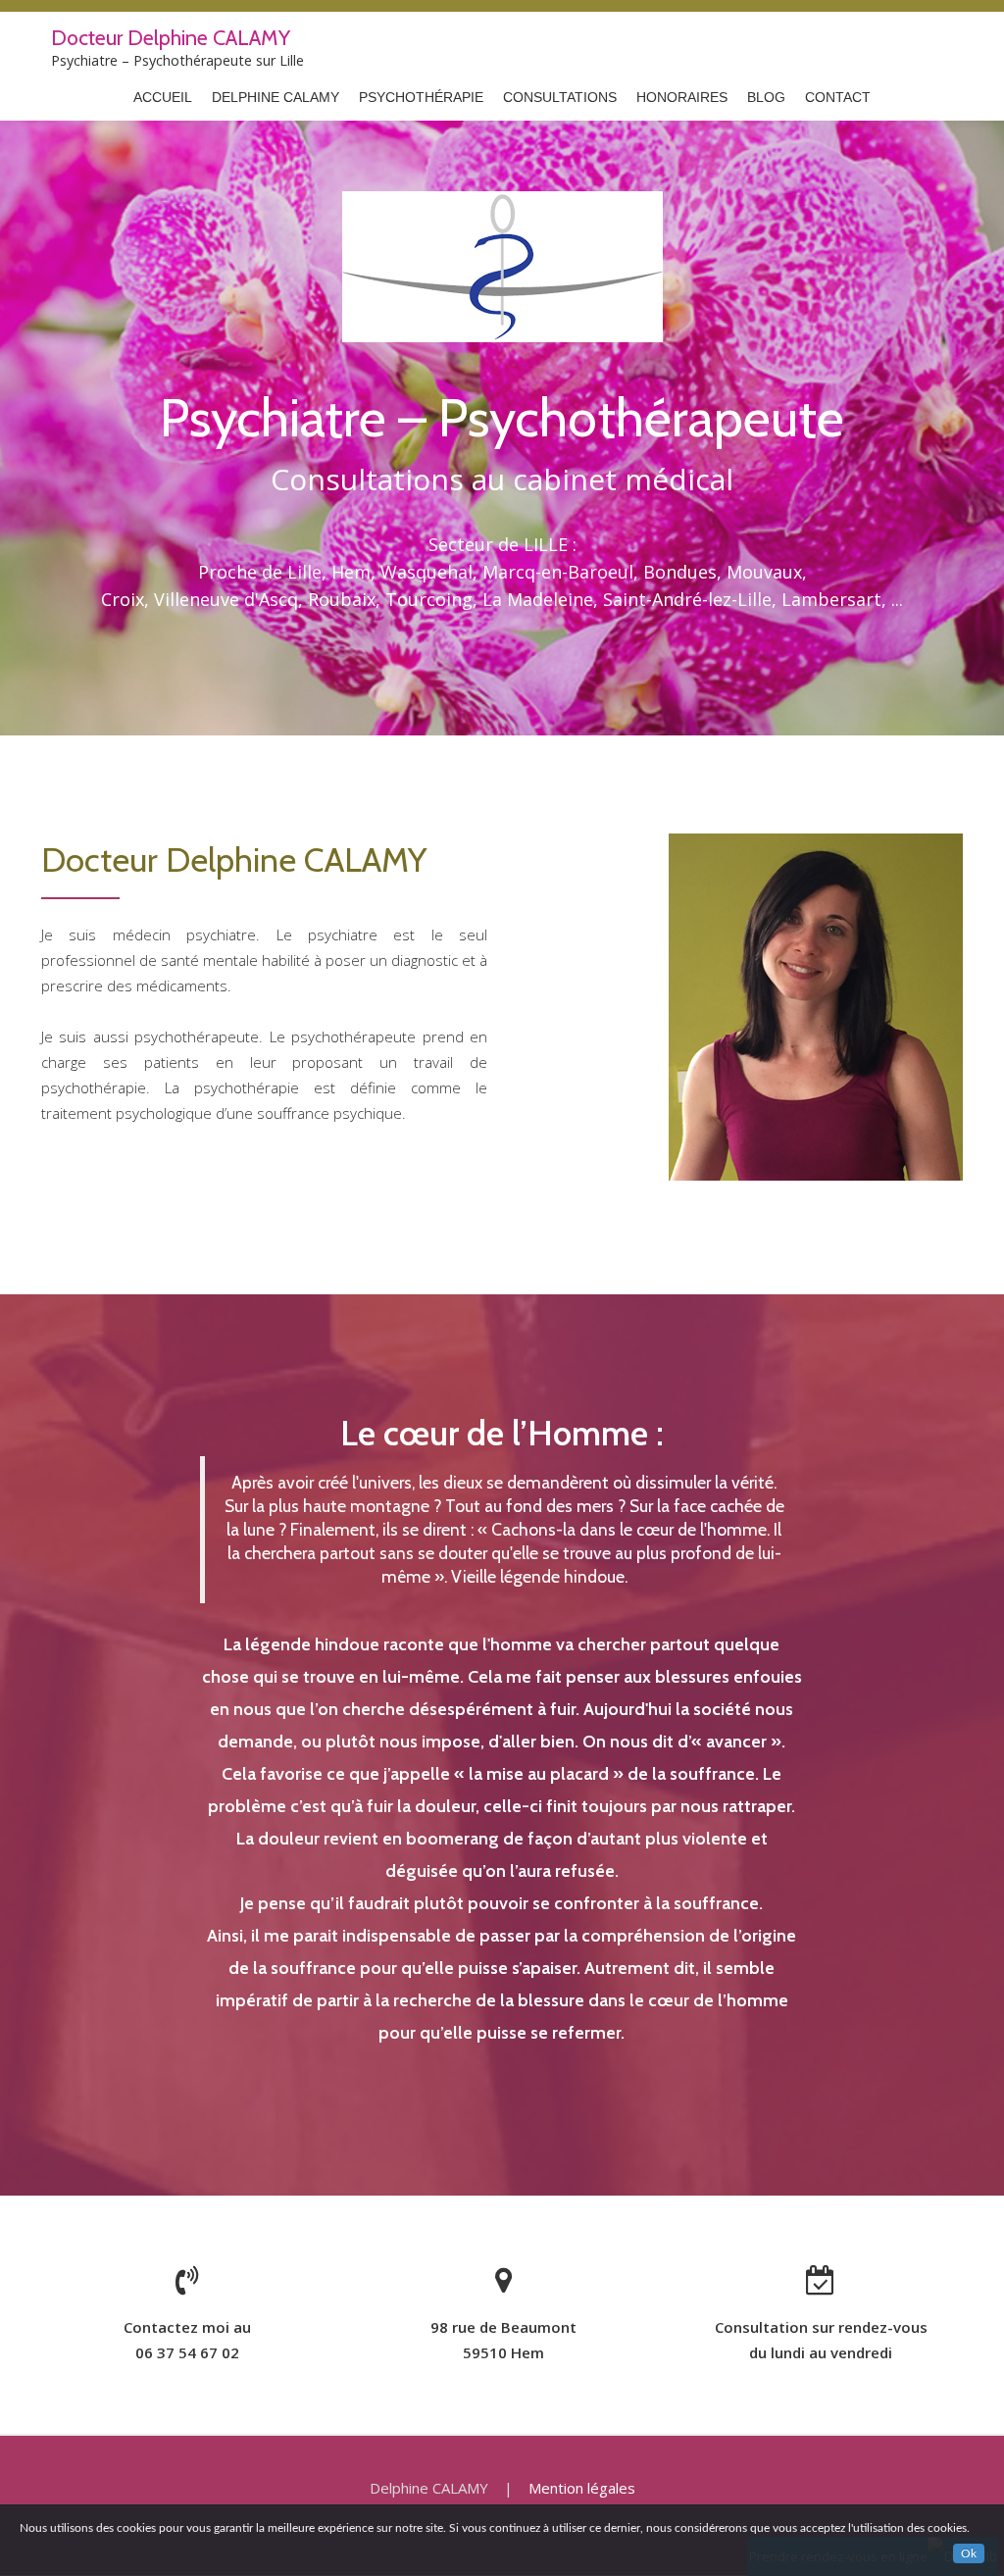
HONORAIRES (682, 97)
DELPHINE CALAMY (276, 97)
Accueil (163, 97)
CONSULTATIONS (560, 97)
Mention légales (582, 2488)
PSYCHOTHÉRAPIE (421, 97)
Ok (969, 2553)
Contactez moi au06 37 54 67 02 (187, 2340)
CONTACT (838, 97)
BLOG (766, 97)
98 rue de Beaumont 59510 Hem (503, 2340)
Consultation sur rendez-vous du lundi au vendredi (821, 2340)
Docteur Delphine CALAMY (171, 37)
